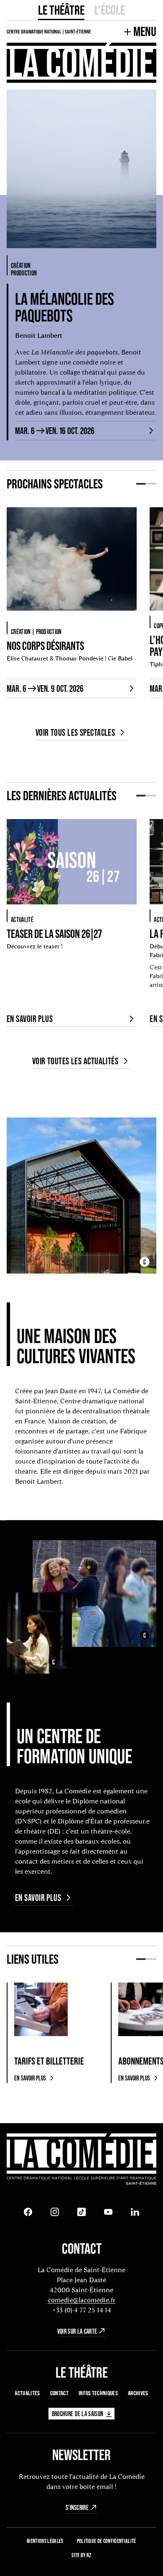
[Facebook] (28, 2212)
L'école (110, 10)
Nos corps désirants (45, 646)
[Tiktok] (81, 2212)
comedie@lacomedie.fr (81, 2300)
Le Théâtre (61, 10)
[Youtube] (108, 2212)
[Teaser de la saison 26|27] (72, 862)
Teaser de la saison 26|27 (54, 934)
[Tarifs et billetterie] (41, 2009)
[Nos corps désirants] (72, 562)
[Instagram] (55, 2212)
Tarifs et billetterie (49, 2061)
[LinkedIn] (135, 2212)
